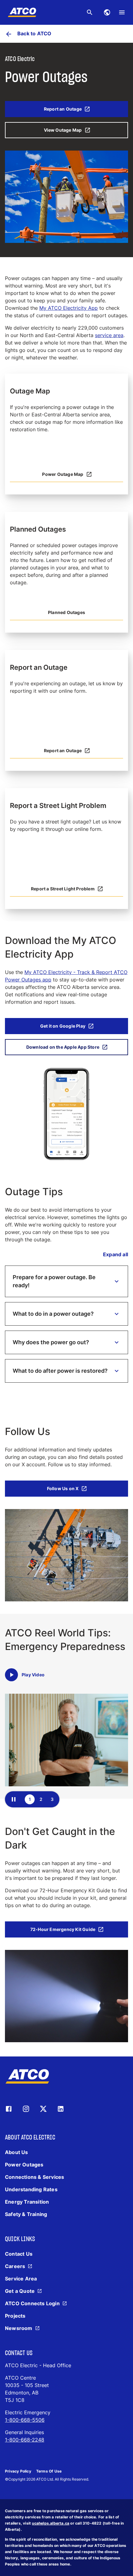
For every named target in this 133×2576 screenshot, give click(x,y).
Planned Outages (66, 612)
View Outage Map (63, 130)
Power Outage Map (63, 474)
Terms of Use (49, 2471)
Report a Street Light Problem (63, 889)
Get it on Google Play (63, 1026)
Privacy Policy (18, 2471)
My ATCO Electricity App (69, 308)
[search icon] (90, 12)
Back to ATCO (34, 33)
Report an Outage (63, 109)
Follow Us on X (63, 1488)
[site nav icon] (107, 12)
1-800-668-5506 (25, 2420)
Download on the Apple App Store (63, 1047)
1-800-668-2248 (25, 2440)
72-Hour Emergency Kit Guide (63, 1929)
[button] (66, 1281)
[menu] (122, 12)
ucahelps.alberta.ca (51, 2523)
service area (109, 335)
